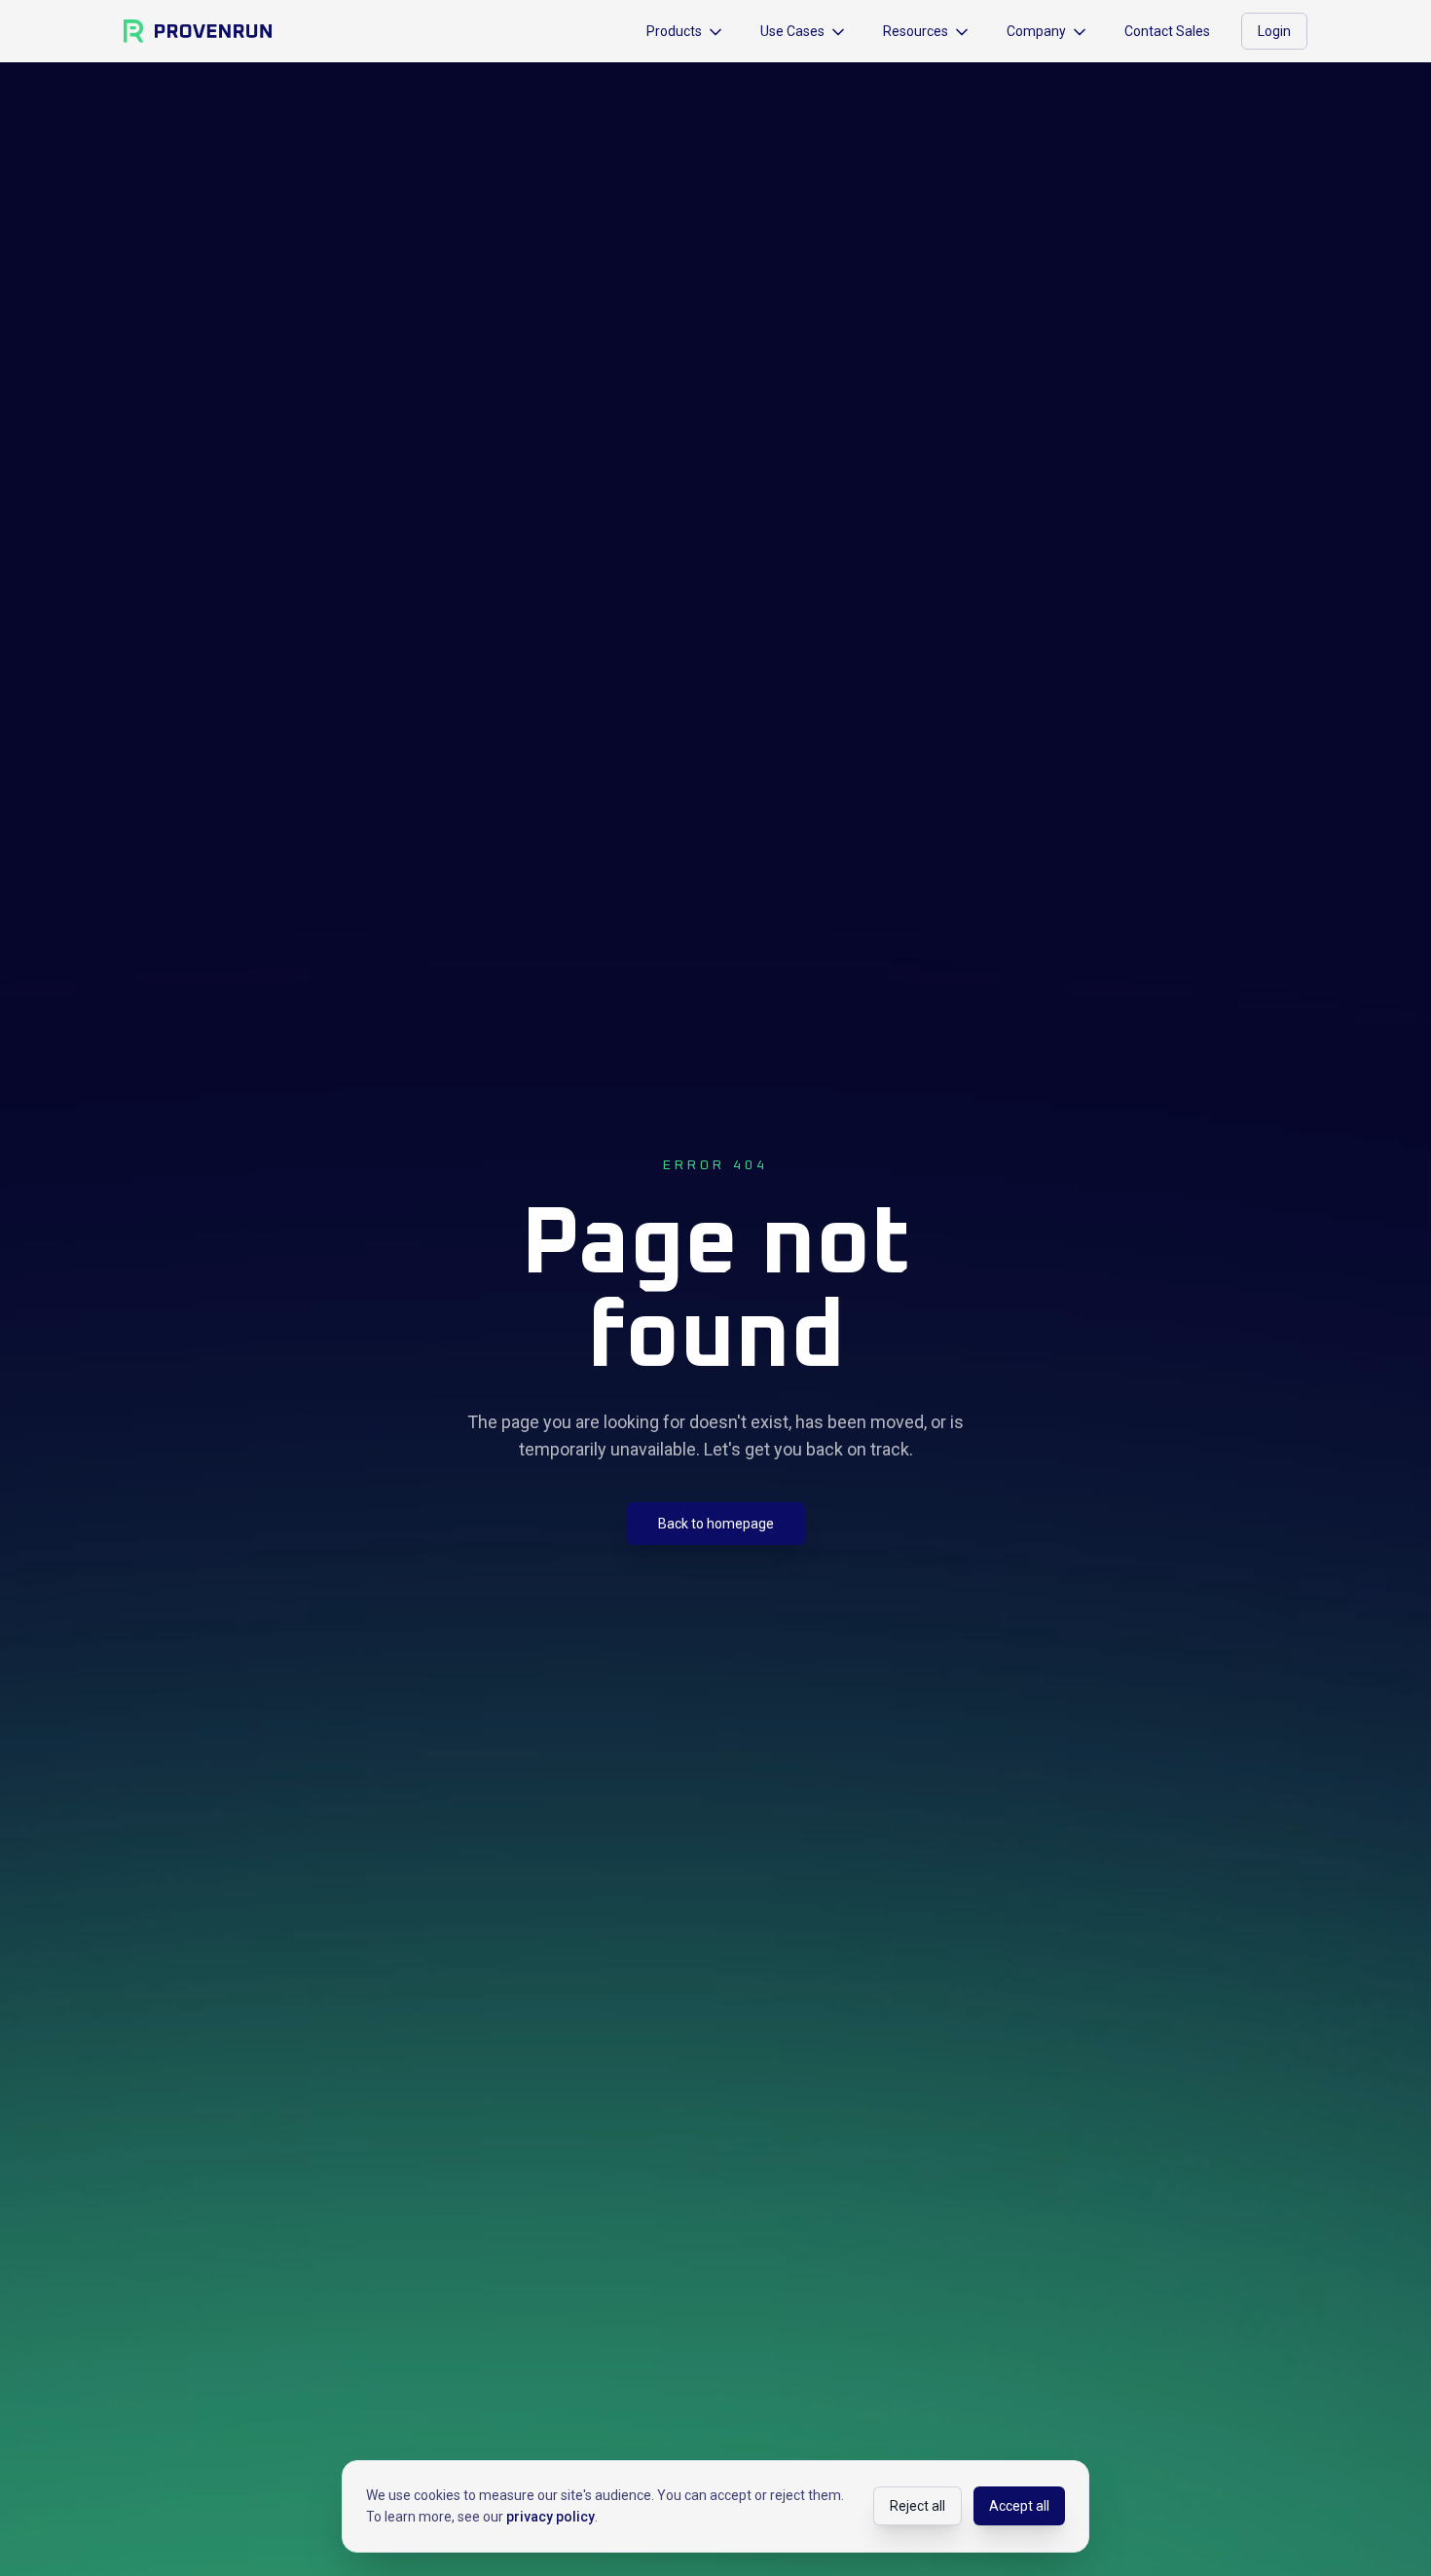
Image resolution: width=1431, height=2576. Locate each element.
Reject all (917, 2506)
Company (1036, 31)
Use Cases (792, 31)
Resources (916, 31)
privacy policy (550, 2517)
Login (1274, 31)
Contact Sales (1167, 31)
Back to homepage (716, 1524)
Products (674, 31)
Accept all (1019, 2506)
